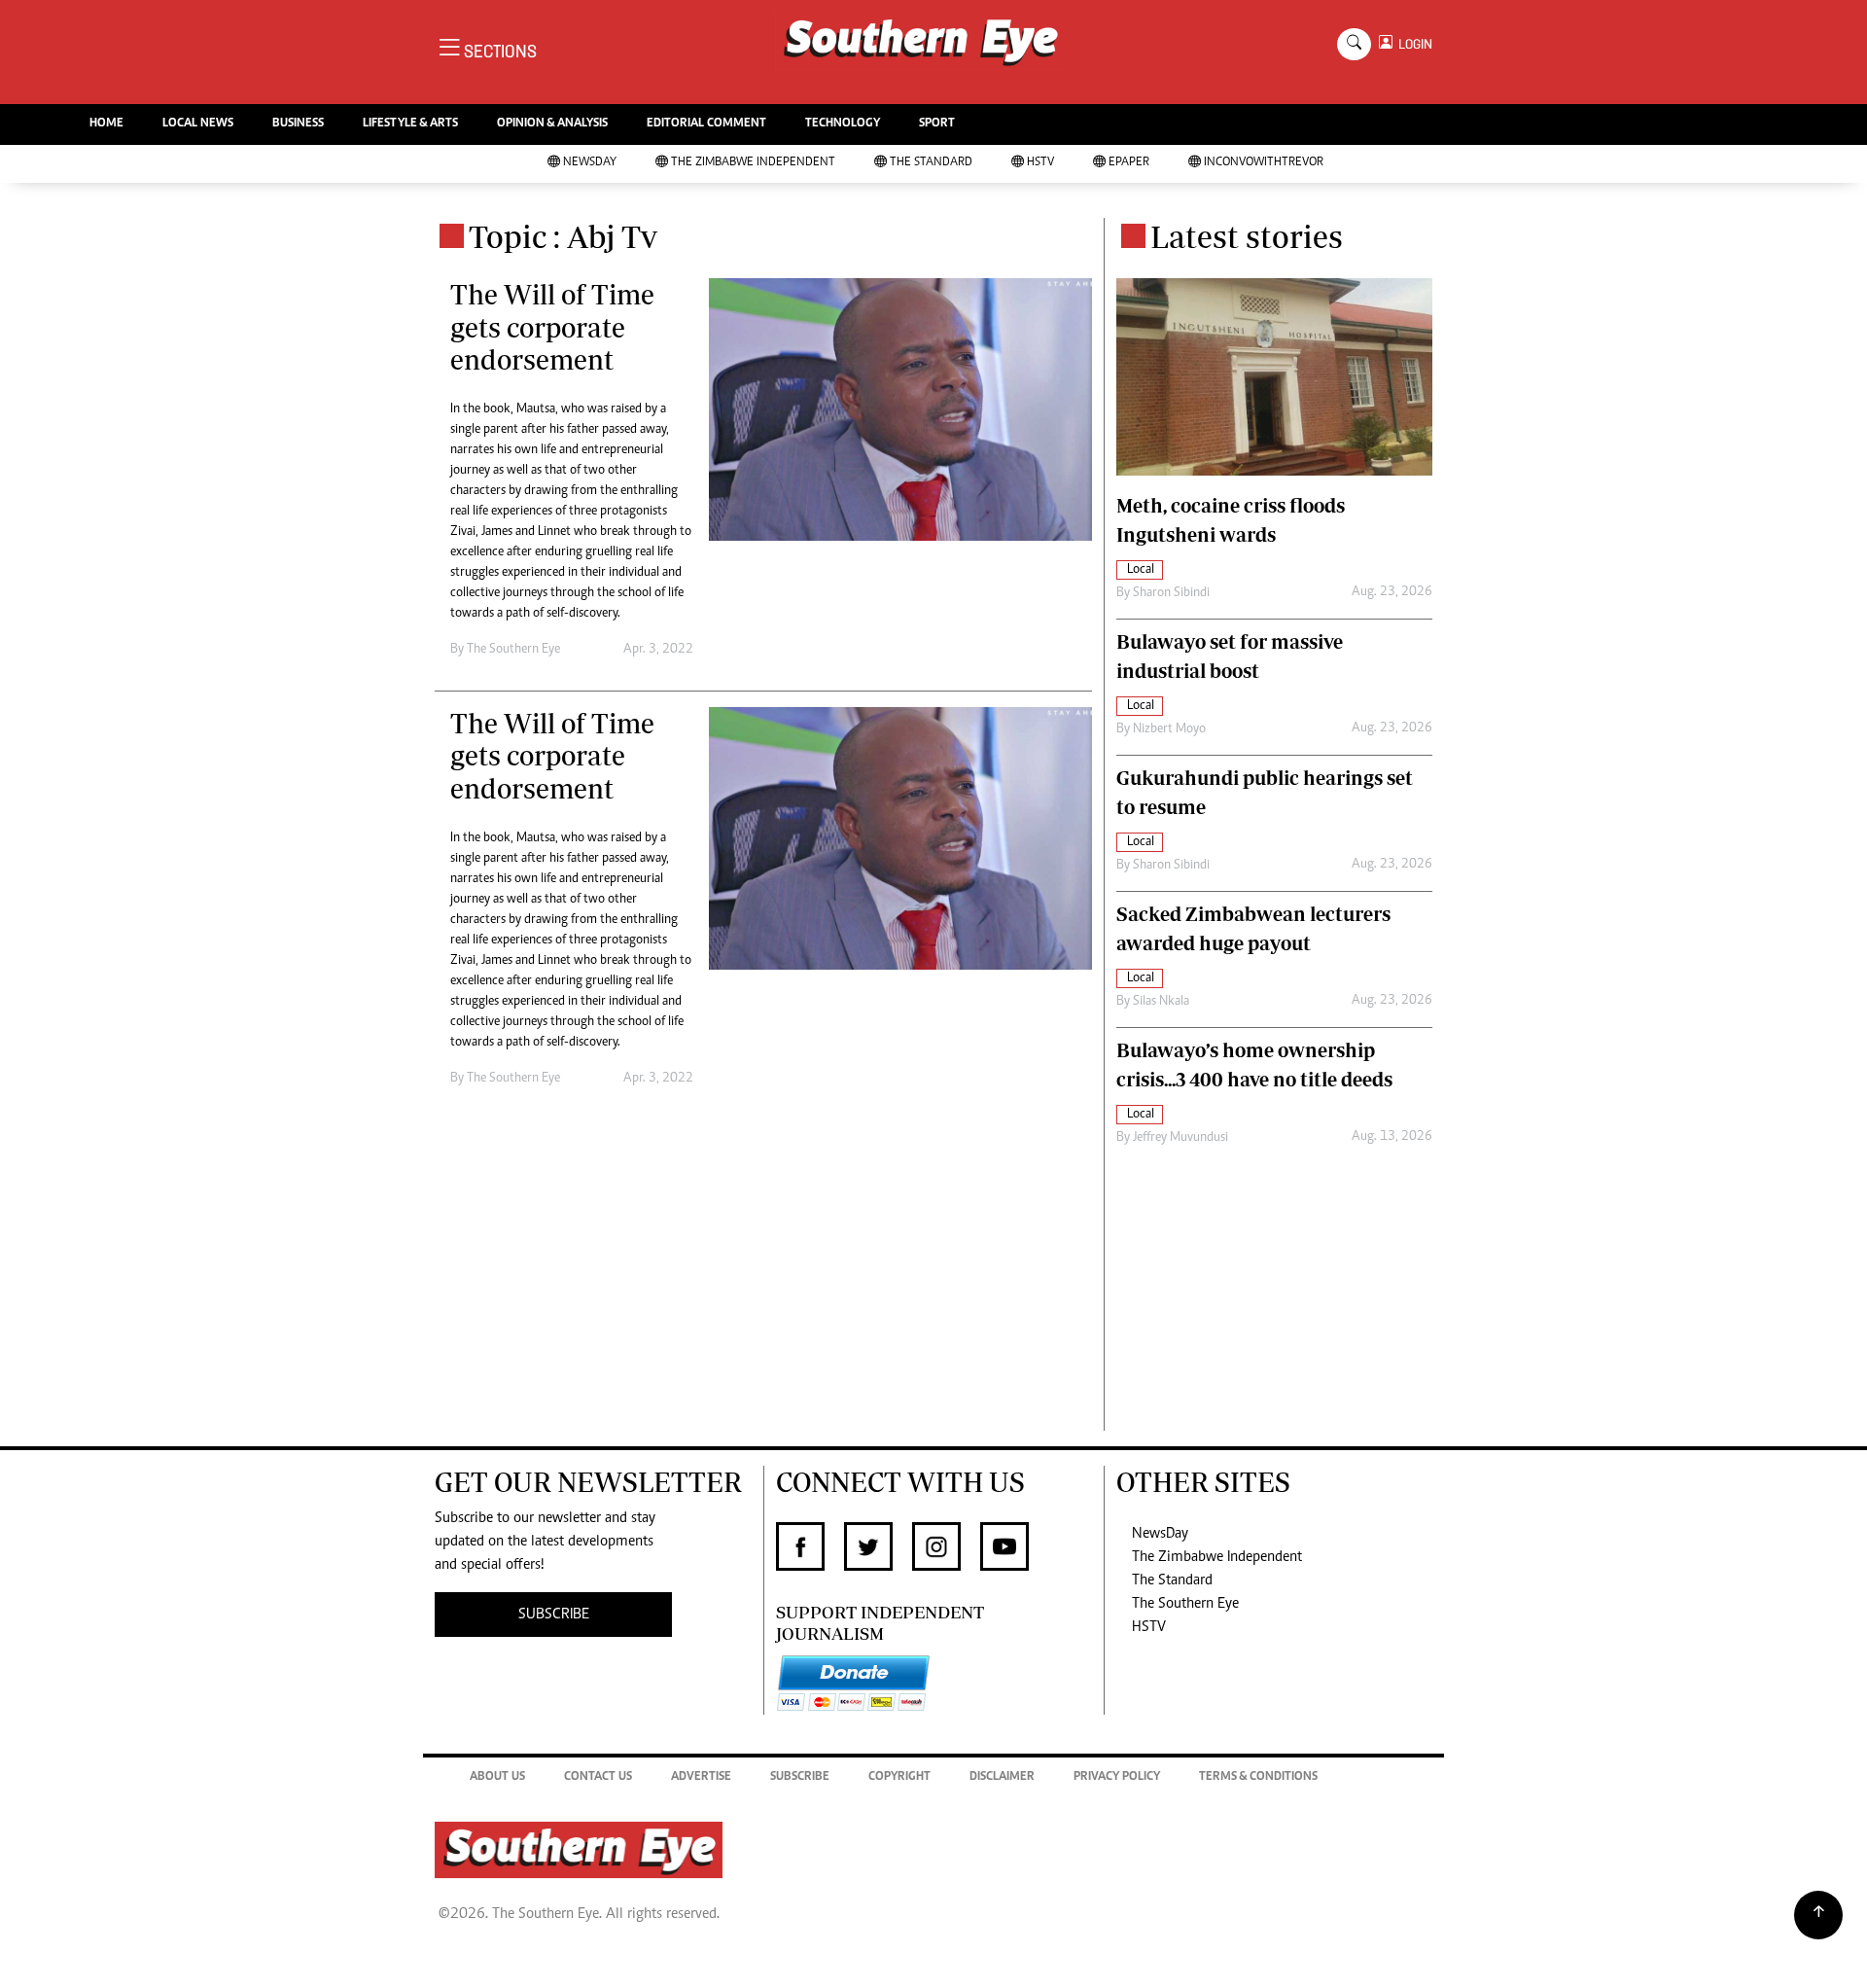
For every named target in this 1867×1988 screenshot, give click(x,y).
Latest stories (1247, 236)
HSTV (1040, 163)
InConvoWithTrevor (1264, 163)
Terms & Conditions (1258, 1777)
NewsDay (590, 163)
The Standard (931, 163)
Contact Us (598, 1777)
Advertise (701, 1777)
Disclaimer (1002, 1777)
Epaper (1129, 163)
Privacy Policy (1117, 1777)
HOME (106, 124)
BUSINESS (298, 124)
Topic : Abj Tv (563, 236)
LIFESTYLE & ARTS (410, 124)
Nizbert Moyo (1169, 729)
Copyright (899, 1777)
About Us (497, 1777)
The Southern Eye (1185, 1604)
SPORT (937, 124)
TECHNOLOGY (843, 124)
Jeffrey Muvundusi (1180, 1138)
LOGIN (1412, 44)
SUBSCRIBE (554, 1615)
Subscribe (800, 1777)
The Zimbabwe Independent (753, 163)
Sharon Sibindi (1171, 593)
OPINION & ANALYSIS (552, 124)
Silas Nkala (1161, 1002)
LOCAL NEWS (198, 124)
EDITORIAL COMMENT (706, 124)
